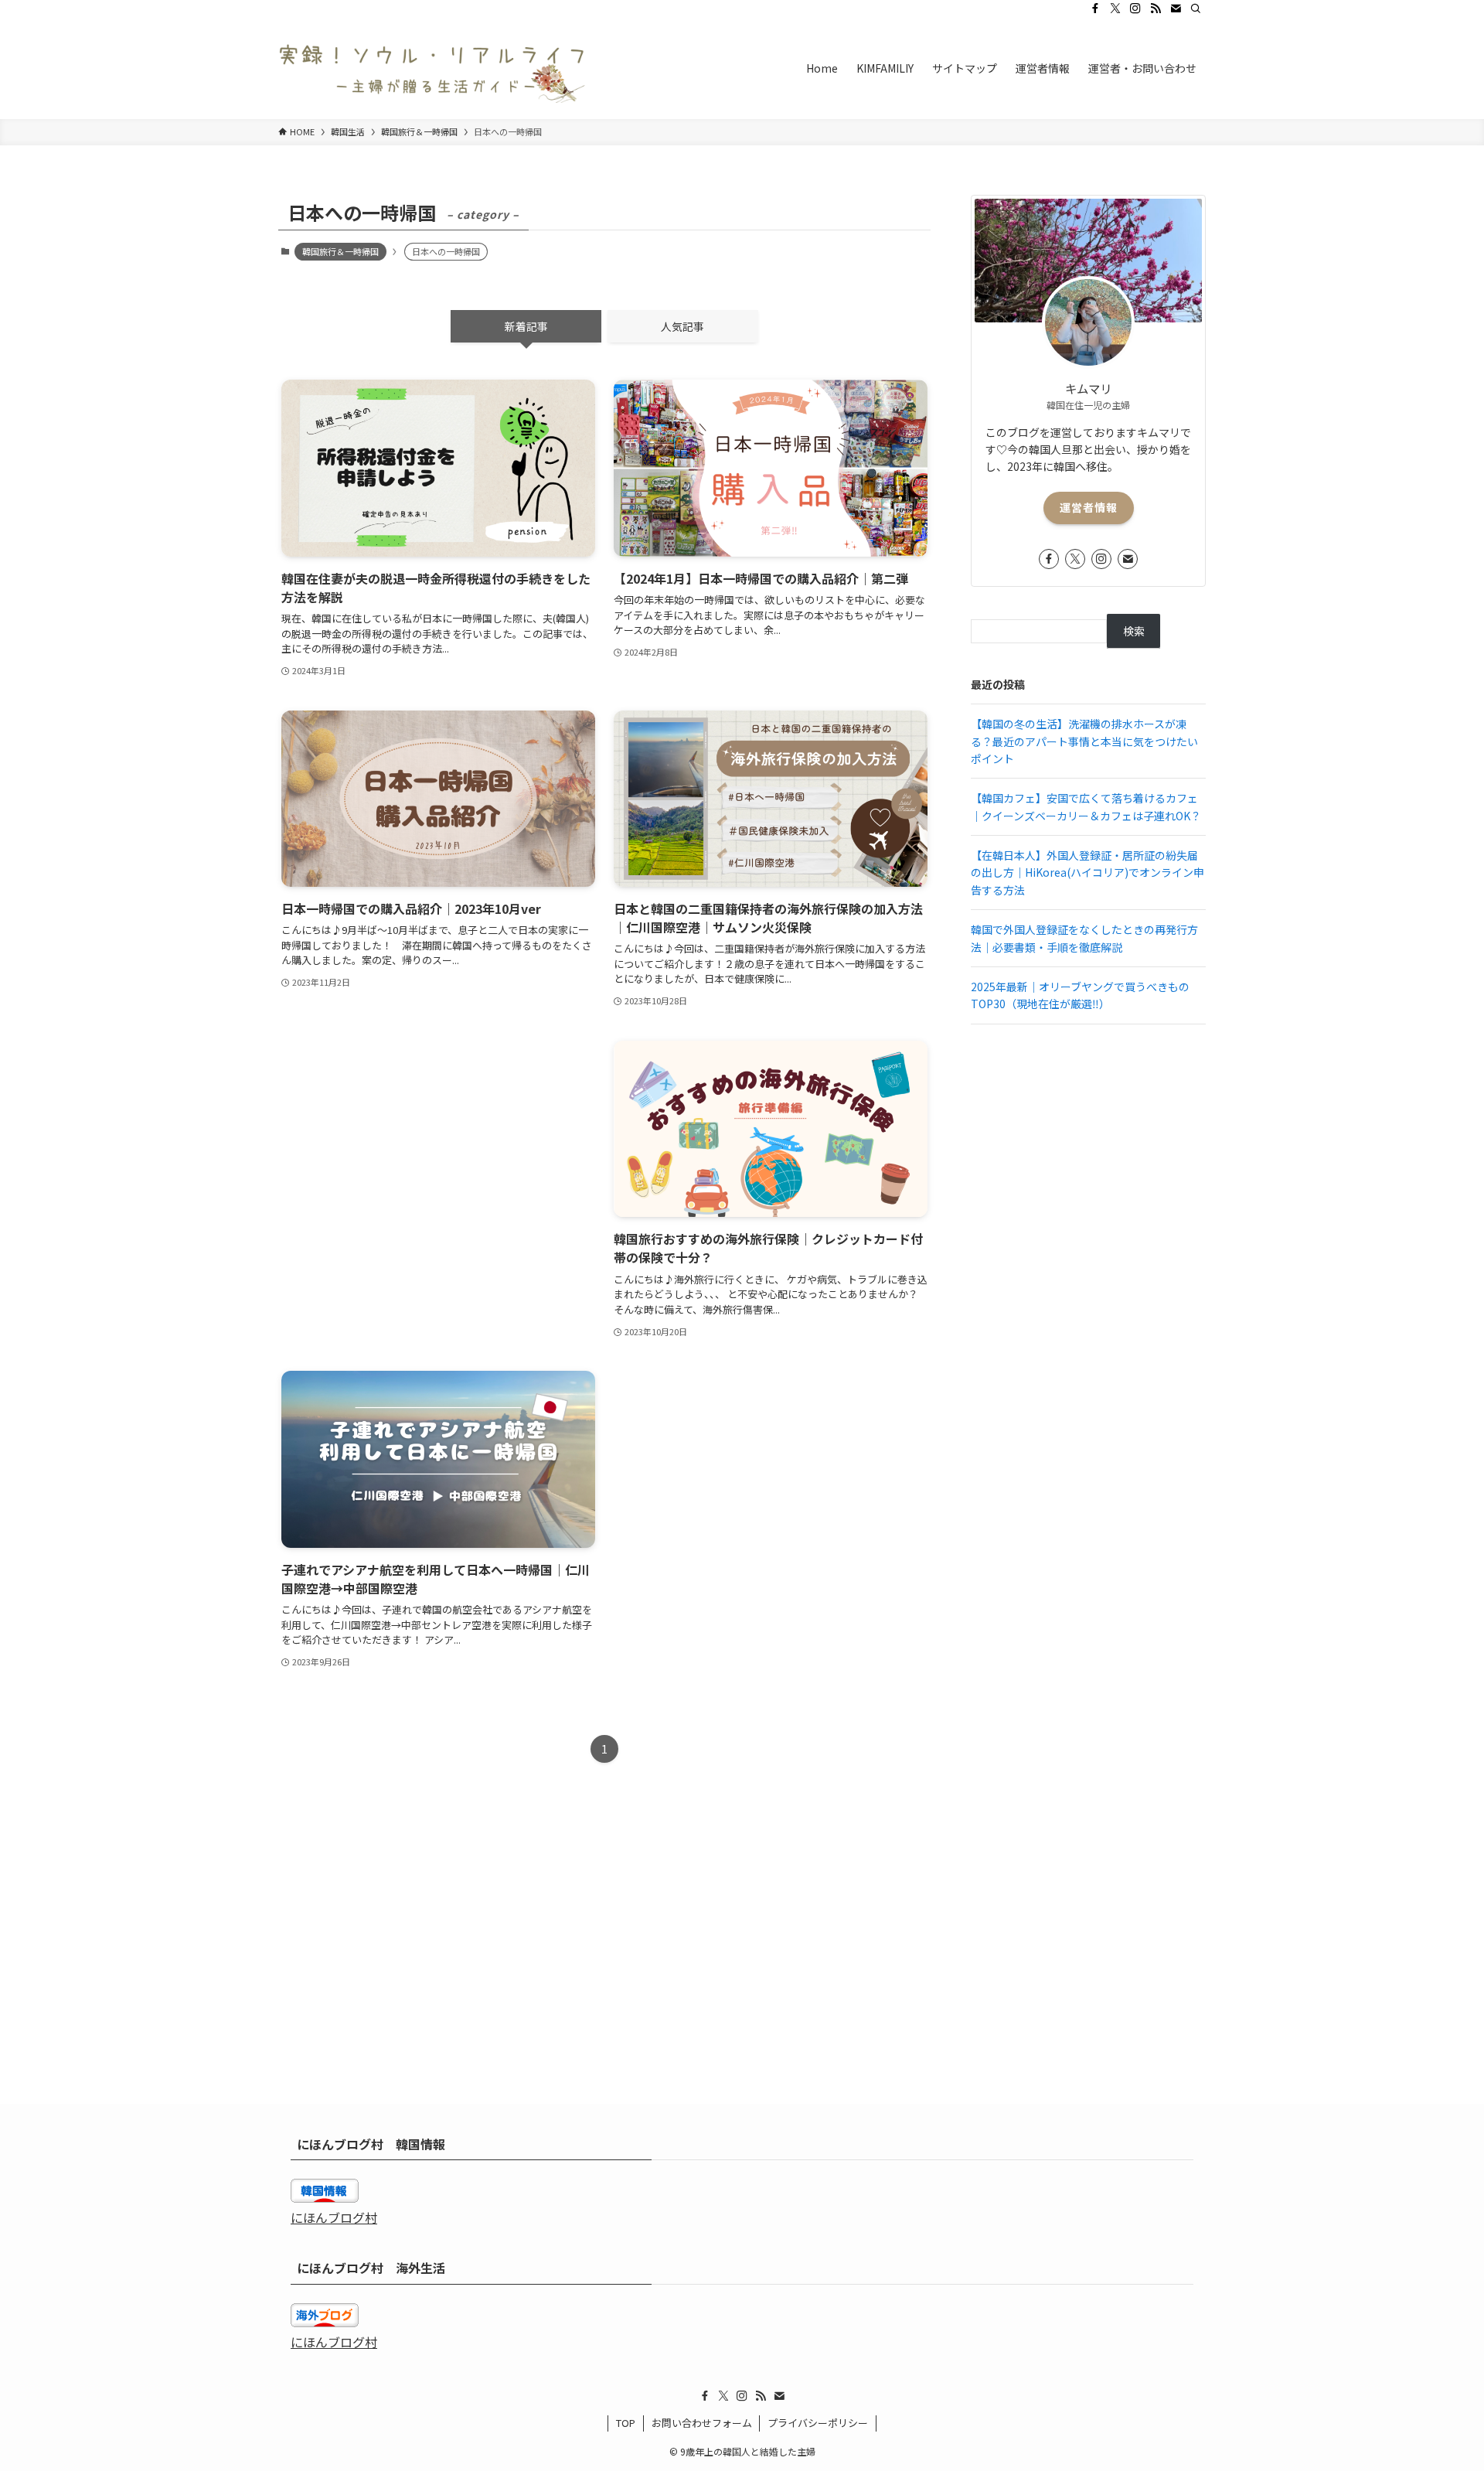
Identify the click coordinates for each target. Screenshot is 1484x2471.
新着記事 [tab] (526, 326)
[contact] (1176, 9)
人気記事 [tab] (682, 326)
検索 (1134, 631)
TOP (626, 2423)
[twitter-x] (1115, 9)
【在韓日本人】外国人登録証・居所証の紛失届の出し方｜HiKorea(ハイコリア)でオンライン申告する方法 (1087, 873)
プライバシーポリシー (818, 2423)
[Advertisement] (438, 1170)
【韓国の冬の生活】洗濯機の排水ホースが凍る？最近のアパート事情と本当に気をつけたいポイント (1084, 741)
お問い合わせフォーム (702, 2423)
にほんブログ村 (334, 2217)
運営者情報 (1089, 507)
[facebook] (1095, 9)
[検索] (1196, 9)
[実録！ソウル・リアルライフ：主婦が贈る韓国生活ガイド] (433, 68)
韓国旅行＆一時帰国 (340, 251)
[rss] (1156, 9)
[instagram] (1135, 9)
